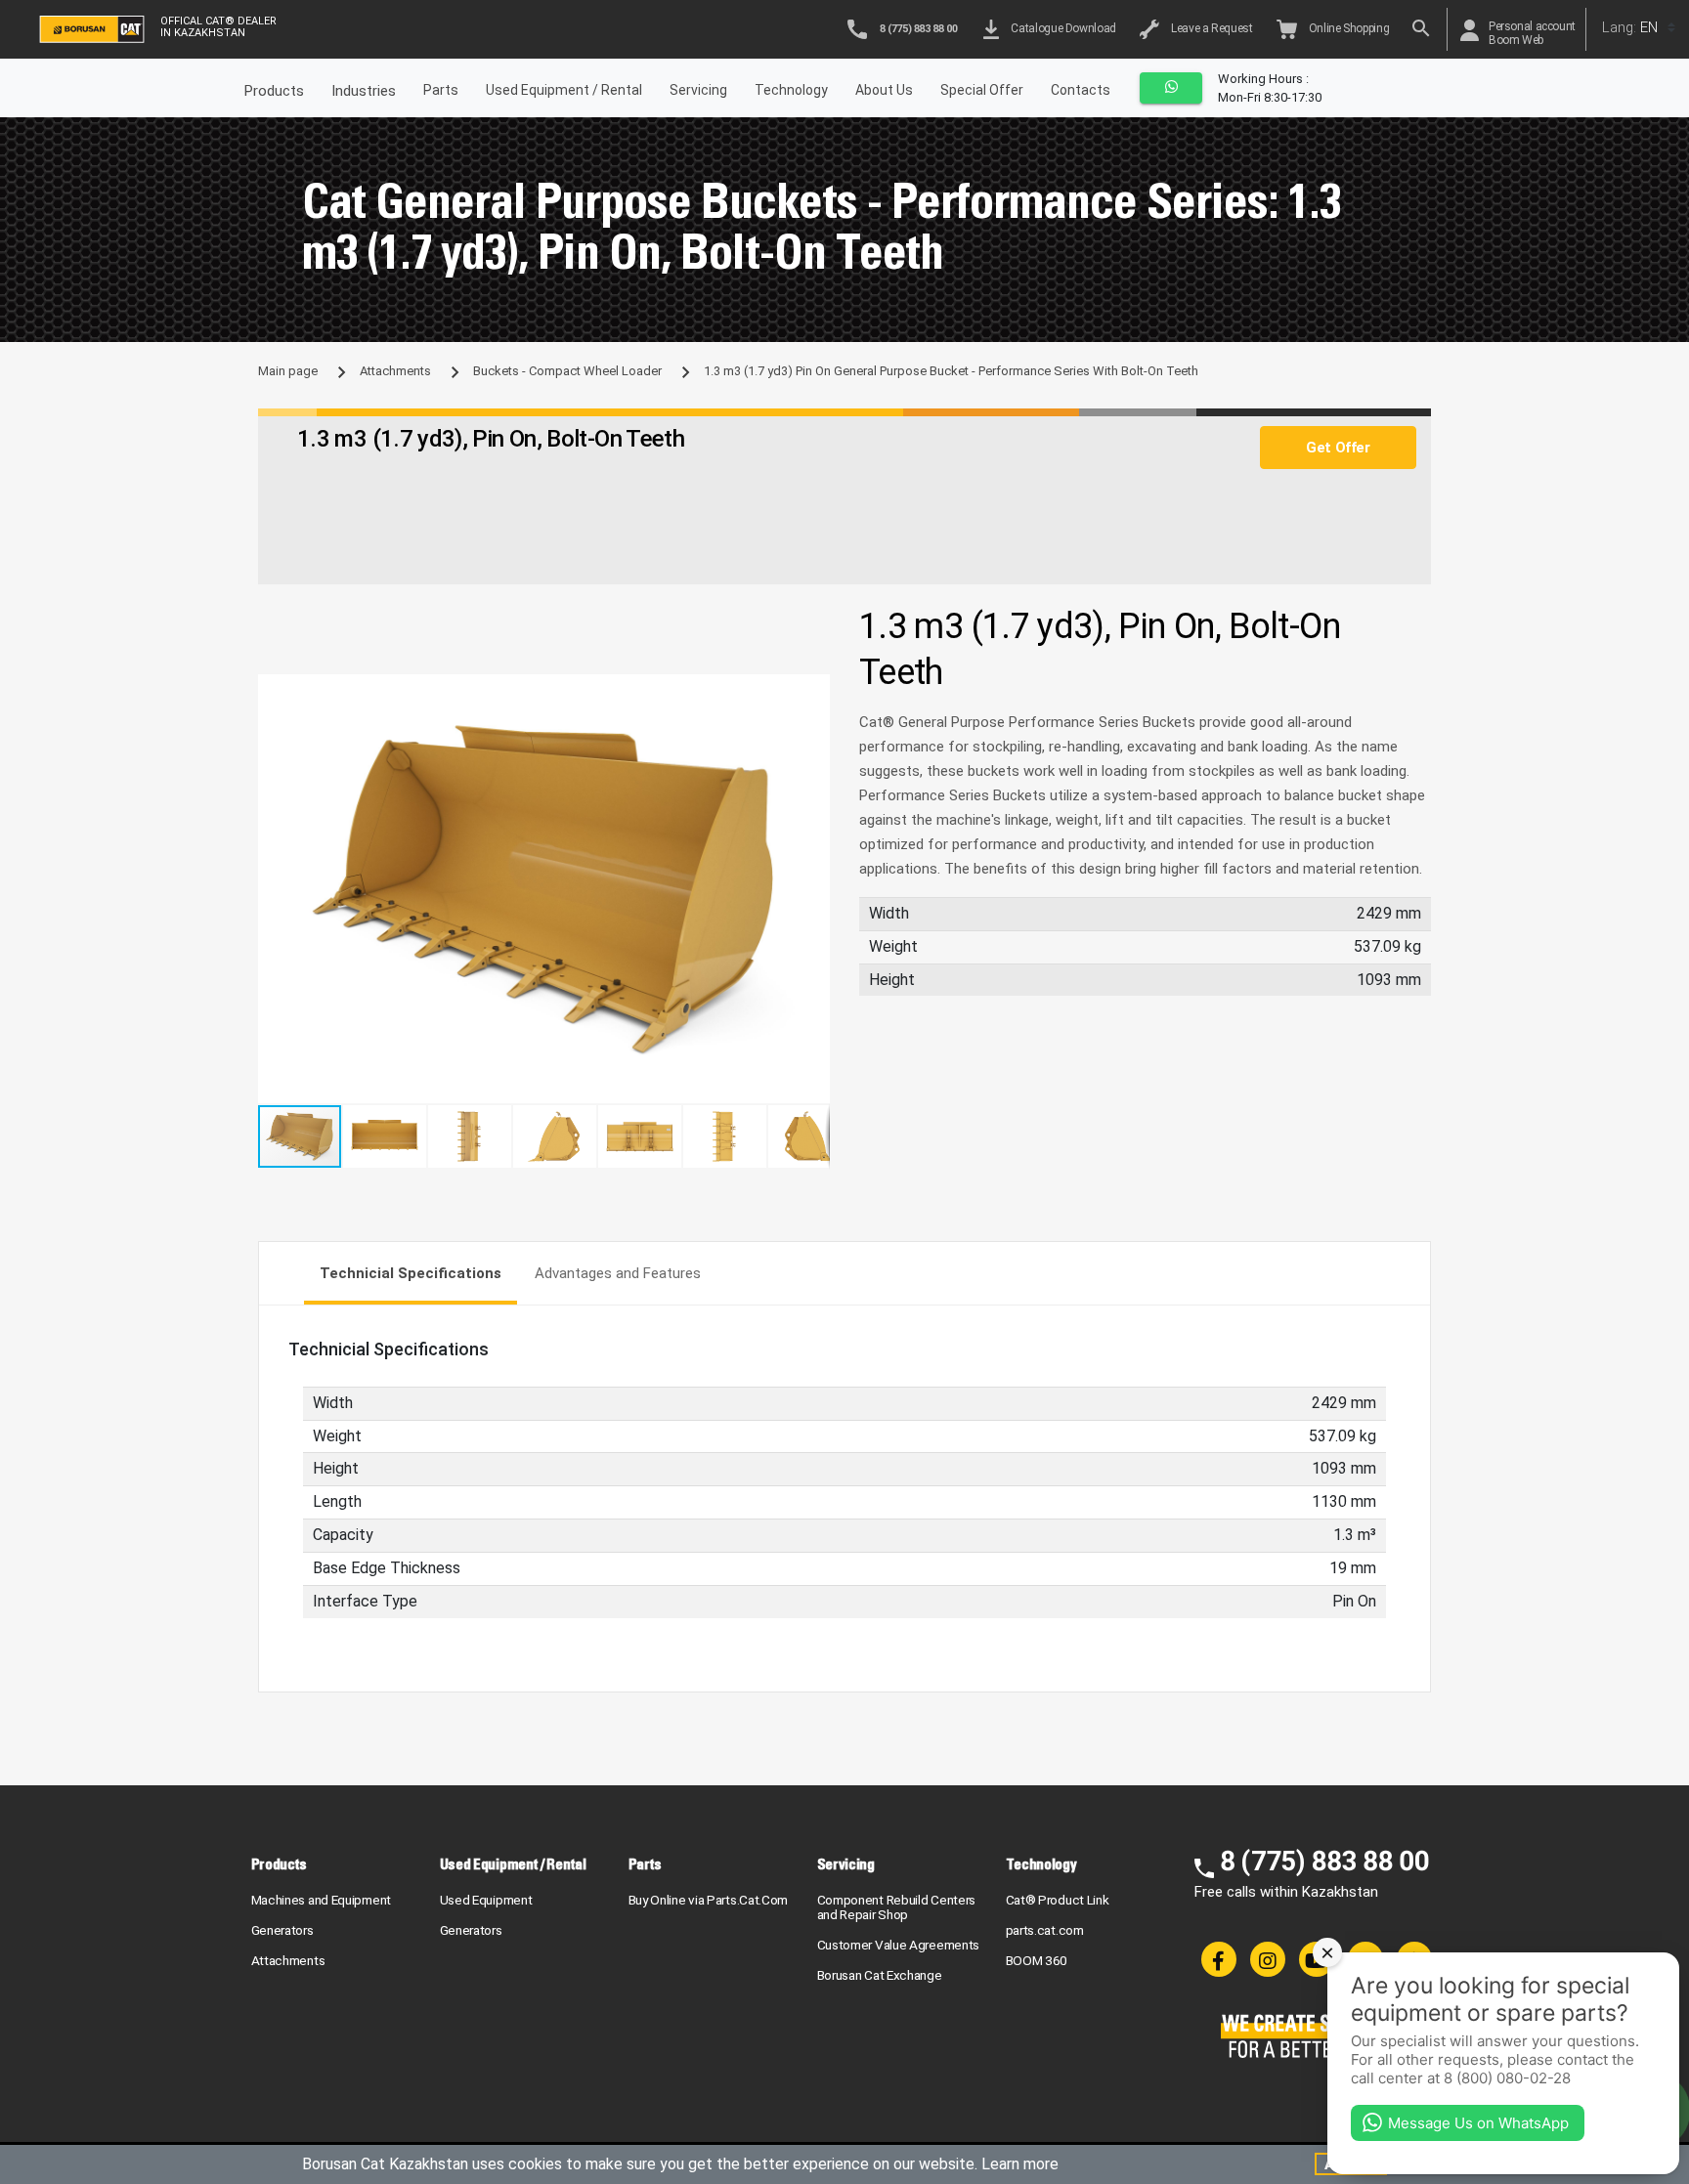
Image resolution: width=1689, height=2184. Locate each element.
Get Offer (1338, 448)
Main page (288, 371)
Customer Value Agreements (899, 1945)
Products (280, 1864)
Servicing (698, 90)
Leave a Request (1210, 28)
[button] (812, 692)
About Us (884, 90)
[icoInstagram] (1268, 1959)
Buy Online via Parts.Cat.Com (709, 1900)
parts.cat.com (1045, 1930)
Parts (441, 90)
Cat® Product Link (1058, 1900)
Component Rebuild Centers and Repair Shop (897, 1907)
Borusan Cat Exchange (880, 1975)
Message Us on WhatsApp (1478, 2123)
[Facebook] (1219, 1959)
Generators (282, 1930)
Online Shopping (1347, 28)
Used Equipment (486, 1900)
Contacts (1081, 90)
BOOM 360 (1037, 1960)
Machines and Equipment (321, 1900)
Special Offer (982, 90)
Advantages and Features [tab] (618, 1273)
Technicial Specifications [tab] (411, 1273)
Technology (791, 90)
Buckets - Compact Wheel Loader (567, 371)
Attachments (395, 371)
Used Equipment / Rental (564, 90)
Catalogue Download (1061, 28)
